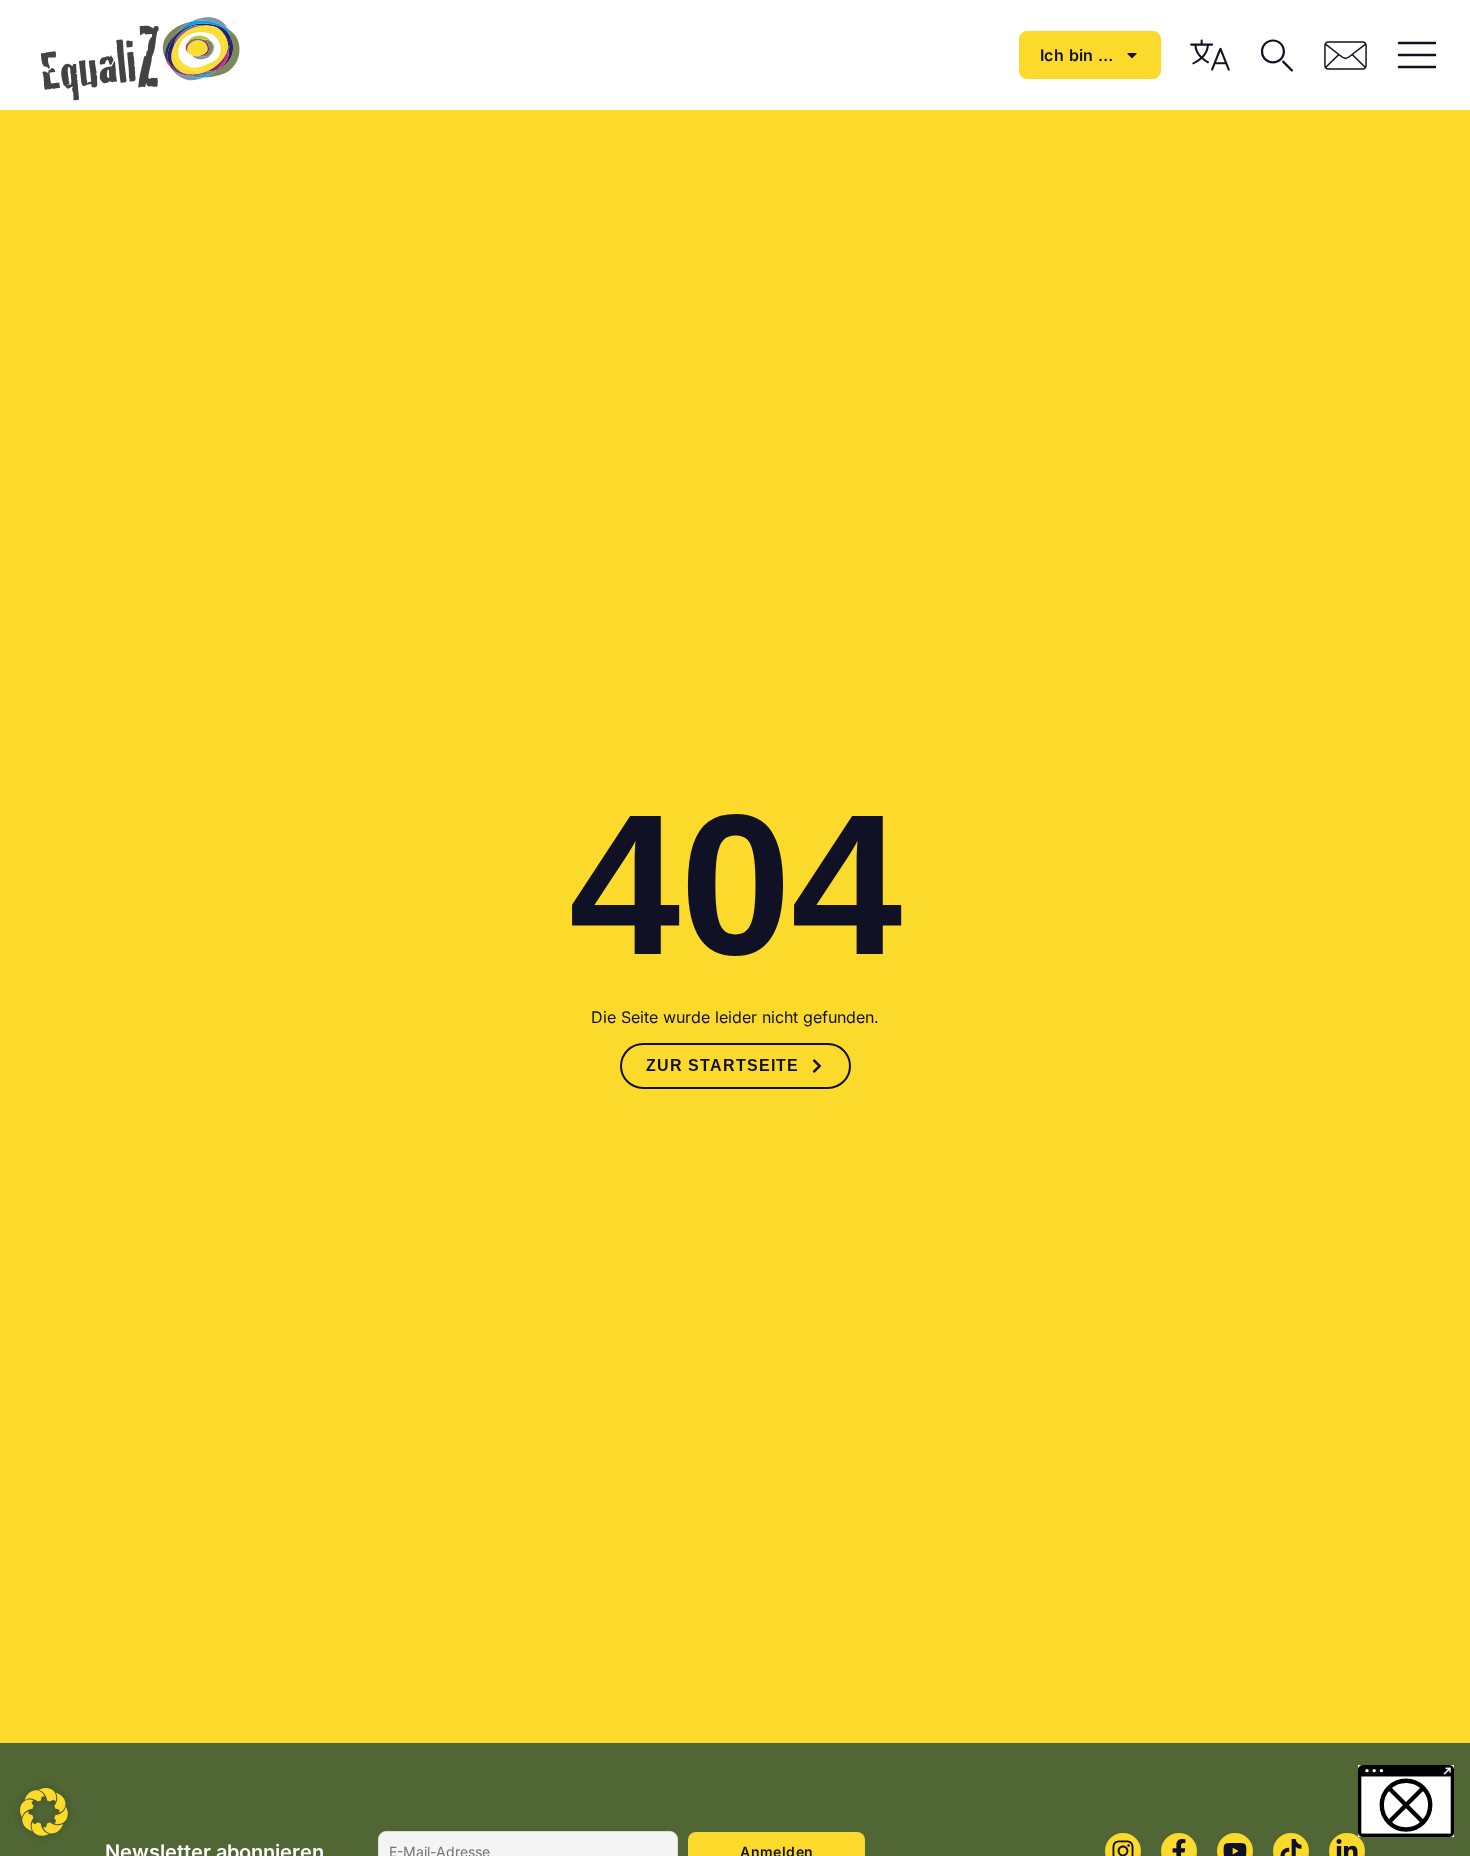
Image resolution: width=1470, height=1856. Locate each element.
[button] (44, 1812)
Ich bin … (1077, 55)
